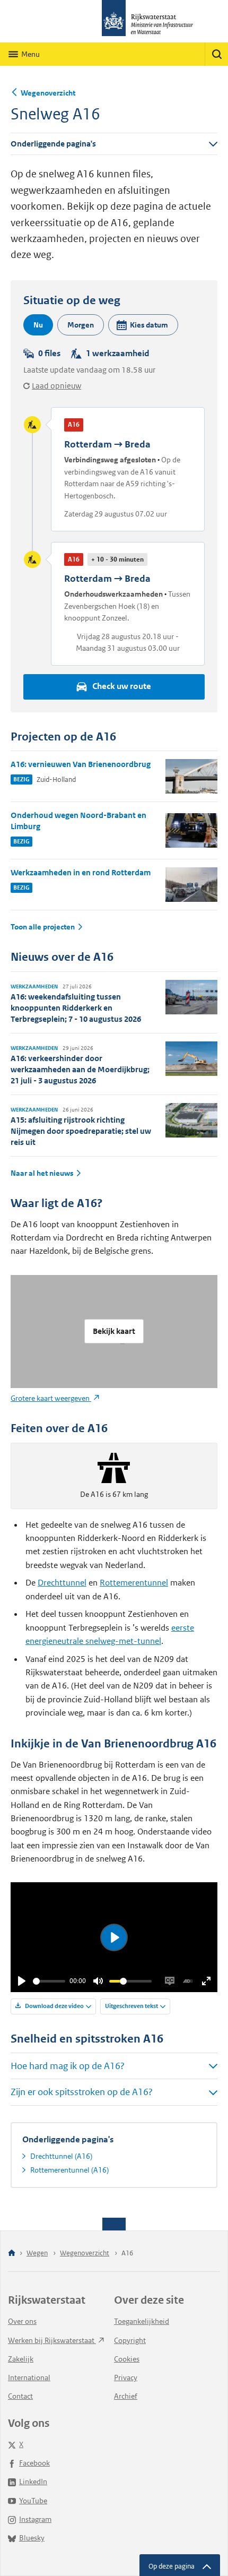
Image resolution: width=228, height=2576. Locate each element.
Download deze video (54, 2006)
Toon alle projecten (43, 927)
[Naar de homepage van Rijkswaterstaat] (114, 21)
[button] (143, 325)
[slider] (49, 1981)
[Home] (12, 2254)
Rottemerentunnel (134, 1583)
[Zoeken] (216, 54)
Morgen (81, 325)
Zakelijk (21, 2359)
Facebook (34, 2463)
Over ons (22, 2321)
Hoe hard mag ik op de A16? (68, 2066)
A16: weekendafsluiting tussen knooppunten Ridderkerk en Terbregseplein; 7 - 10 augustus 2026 (76, 1008)
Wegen (37, 2253)
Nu (38, 325)
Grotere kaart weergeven (51, 1398)
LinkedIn (33, 2482)
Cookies (127, 2359)
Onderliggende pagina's (53, 144)
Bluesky (32, 2538)
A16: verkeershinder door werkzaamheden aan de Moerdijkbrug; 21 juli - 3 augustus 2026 (80, 1069)
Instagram (35, 2519)
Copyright (130, 2340)
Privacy (126, 2377)
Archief (126, 2396)
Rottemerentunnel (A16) (69, 2170)
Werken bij (52, 2340)
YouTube (33, 2501)
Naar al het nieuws (42, 1173)
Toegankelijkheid (142, 2321)
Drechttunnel (62, 1583)
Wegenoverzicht (48, 93)
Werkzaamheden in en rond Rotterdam (81, 872)
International (29, 2377)
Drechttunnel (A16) (61, 2156)
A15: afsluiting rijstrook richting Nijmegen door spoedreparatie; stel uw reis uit (81, 1131)
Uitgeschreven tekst (131, 2006)
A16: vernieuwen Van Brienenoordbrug (81, 764)
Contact (20, 2396)
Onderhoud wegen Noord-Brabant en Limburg (78, 821)
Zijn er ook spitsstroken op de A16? (82, 2092)
